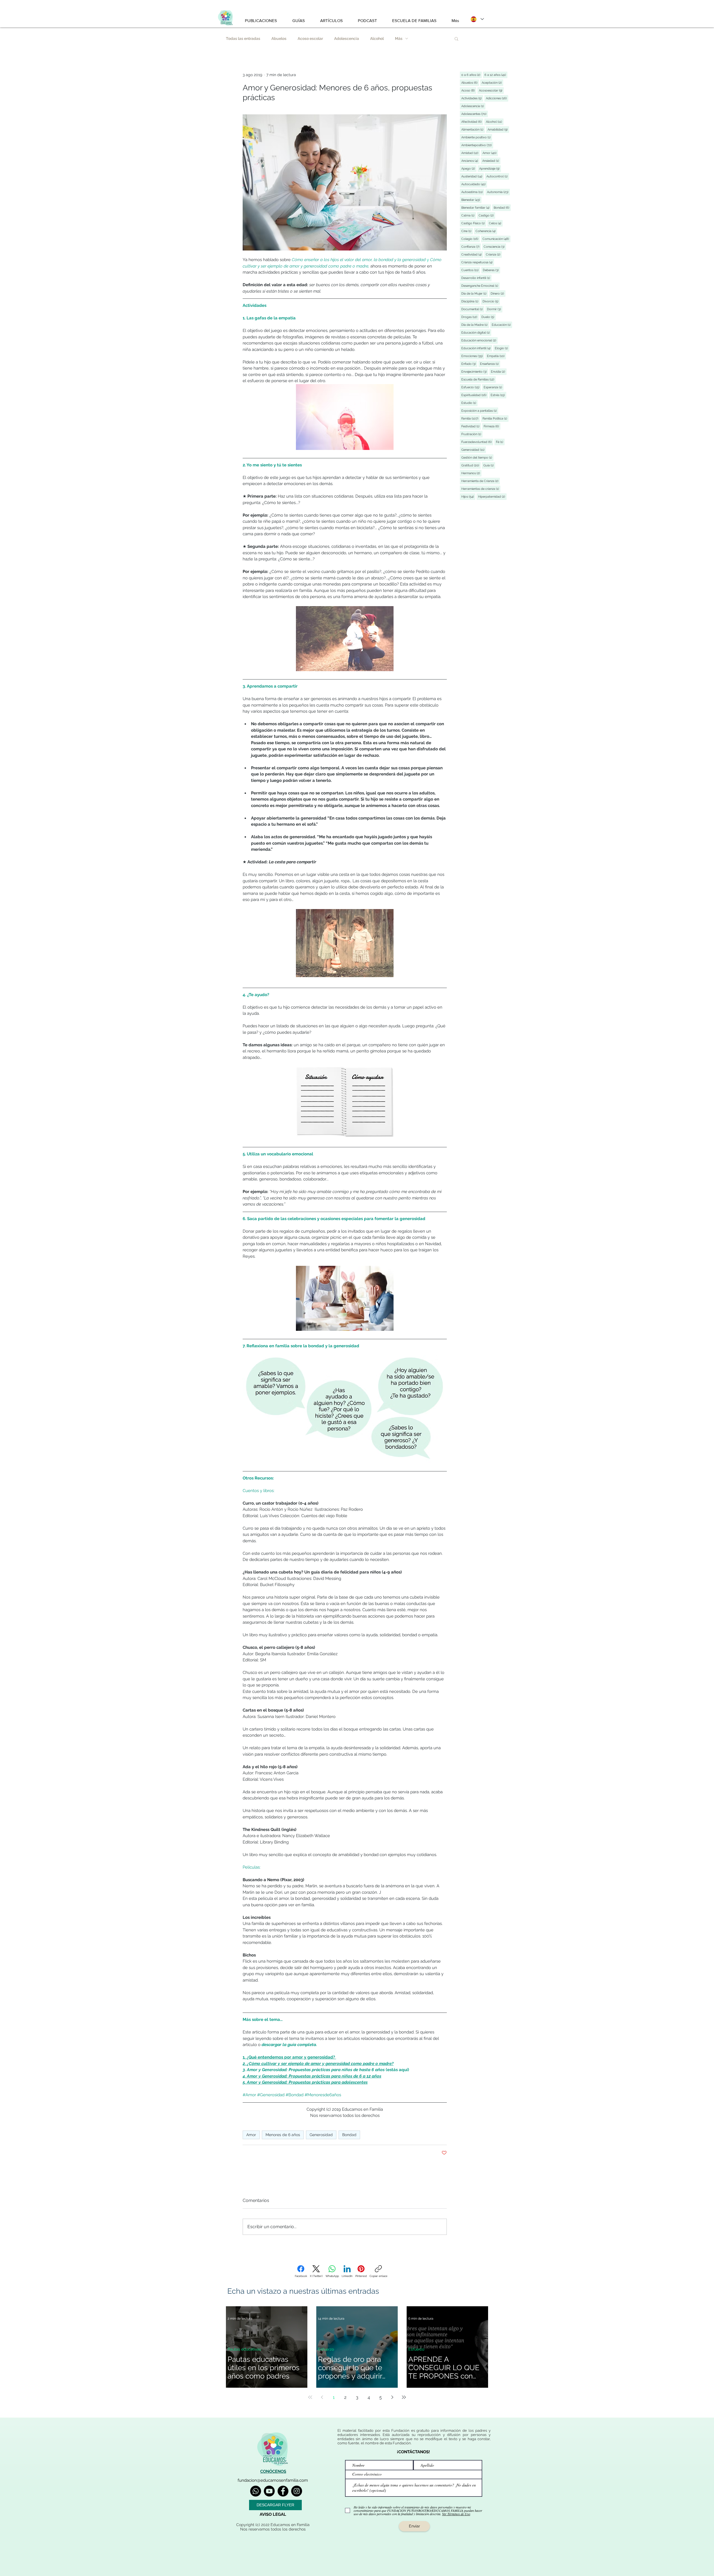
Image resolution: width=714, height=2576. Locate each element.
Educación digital (476, 332)
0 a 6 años (471, 75)
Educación (502, 325)
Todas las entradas (243, 38)
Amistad (471, 153)
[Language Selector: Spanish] (477, 19)
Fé (500, 442)
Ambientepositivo (477, 145)
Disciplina (471, 301)
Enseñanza (490, 364)
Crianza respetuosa (478, 262)
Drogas (470, 317)
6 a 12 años (496, 75)
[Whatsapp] (256, 2491)
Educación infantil (477, 348)
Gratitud (471, 465)
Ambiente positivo (477, 137)
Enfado (469, 364)
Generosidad (321, 2135)
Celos (496, 223)
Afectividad (472, 122)
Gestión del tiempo (477, 457)
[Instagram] (297, 2491)
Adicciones (497, 98)
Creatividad (472, 254)
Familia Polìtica (495, 418)
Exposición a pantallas (480, 411)
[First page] (310, 2397)
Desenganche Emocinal (480, 286)
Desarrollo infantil (476, 278)
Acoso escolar (310, 38)
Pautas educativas (244, 2349)
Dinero (498, 293)
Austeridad (472, 176)
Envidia (499, 372)
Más (399, 38)
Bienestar (471, 200)
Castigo (487, 215)
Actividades (472, 98)
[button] (456, 38)
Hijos (468, 497)
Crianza (494, 254)
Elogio (502, 348)
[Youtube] (269, 2491)
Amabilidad (498, 129)
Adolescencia (347, 38)
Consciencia (495, 247)
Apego (469, 168)
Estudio (469, 403)
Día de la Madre (475, 325)
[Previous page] (322, 2397)
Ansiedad (491, 161)
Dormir (495, 309)
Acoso (469, 90)
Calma (469, 215)
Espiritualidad (475, 395)
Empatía (496, 356)
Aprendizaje (490, 168)
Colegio (471, 239)
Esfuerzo (471, 387)
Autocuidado (474, 184)
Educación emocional (479, 340)
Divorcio (491, 301)
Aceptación (492, 83)
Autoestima (473, 192)
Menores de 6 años (283, 2135)
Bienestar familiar (476, 208)
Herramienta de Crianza (481, 481)
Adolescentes (475, 114)
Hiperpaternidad (492, 497)
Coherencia (486, 231)
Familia (471, 418)
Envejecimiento (475, 372)
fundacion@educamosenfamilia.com (273, 2480)
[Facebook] (283, 2491)
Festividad (471, 426)
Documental (473, 309)
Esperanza (494, 387)
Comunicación (496, 239)
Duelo (489, 317)
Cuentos (471, 270)
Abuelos (279, 38)
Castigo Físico (474, 223)
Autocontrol (498, 176)
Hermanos (471, 473)
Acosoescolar (491, 90)
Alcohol (377, 38)
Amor (251, 2135)
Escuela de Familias (478, 379)
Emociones (473, 356)
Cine (467, 231)
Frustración (472, 434)
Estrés (498, 395)
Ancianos (470, 161)
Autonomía (498, 192)
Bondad (349, 2135)
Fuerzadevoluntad (477, 442)
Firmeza (492, 426)
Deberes (491, 270)
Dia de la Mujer (475, 293)
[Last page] (404, 2397)
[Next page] (392, 2397)
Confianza (471, 247)
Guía (489, 465)
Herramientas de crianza (481, 489)
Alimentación (473, 129)
